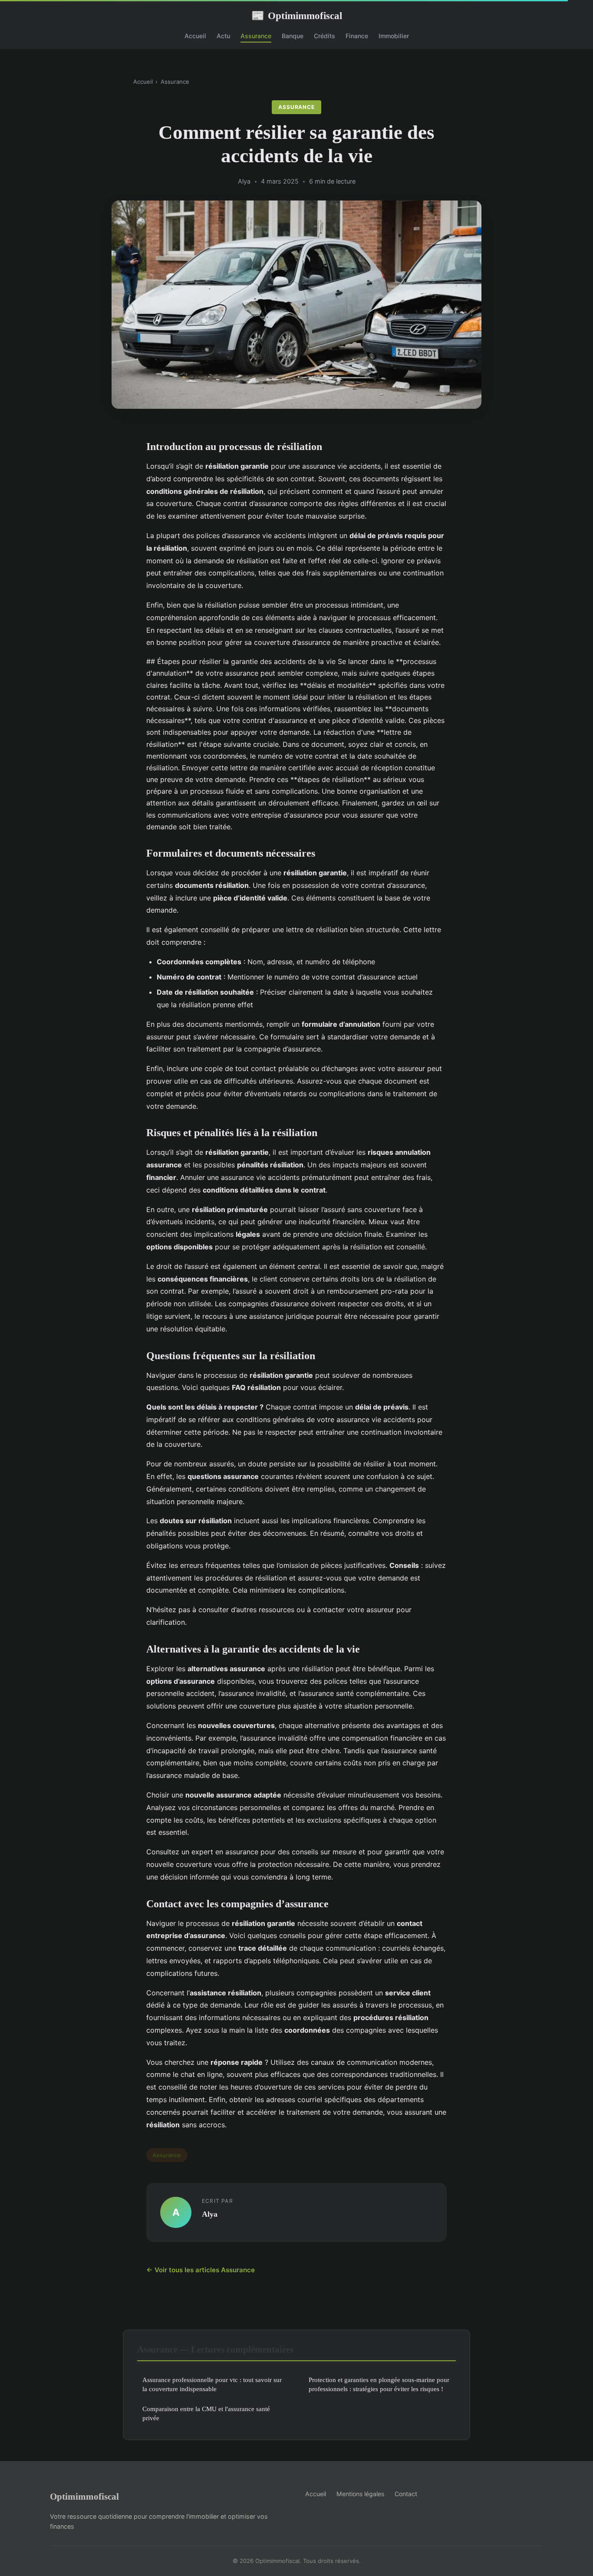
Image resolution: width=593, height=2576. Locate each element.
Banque (293, 36)
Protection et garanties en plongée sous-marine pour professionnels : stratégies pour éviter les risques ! (379, 2384)
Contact (406, 2494)
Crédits (325, 36)
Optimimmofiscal (297, 16)
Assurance (256, 36)
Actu (223, 36)
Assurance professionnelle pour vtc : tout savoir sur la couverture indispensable (212, 2384)
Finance (357, 36)
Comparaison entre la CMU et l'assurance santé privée (206, 2413)
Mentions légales (360, 2494)
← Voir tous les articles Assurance (201, 2270)
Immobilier (394, 36)
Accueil (195, 36)
